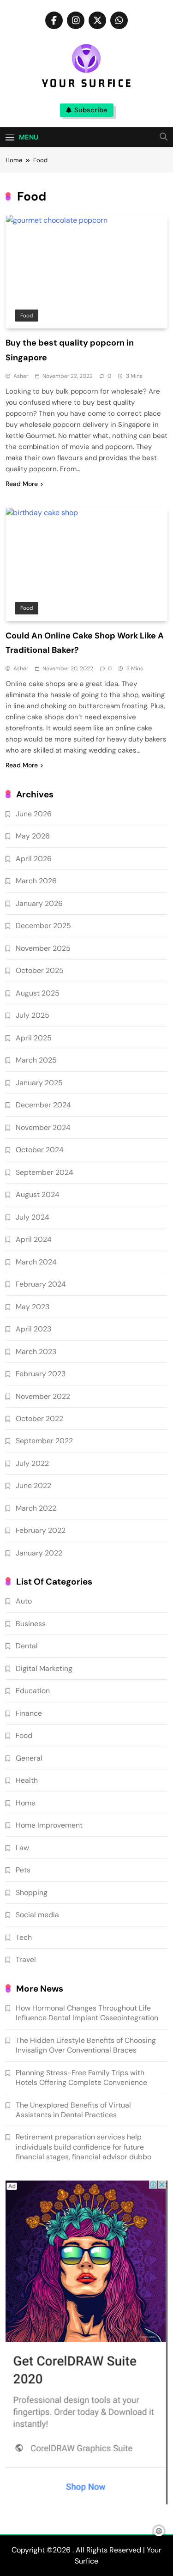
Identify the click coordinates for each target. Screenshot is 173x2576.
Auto (24, 1601)
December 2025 (43, 926)
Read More (22, 484)
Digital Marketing (44, 1668)
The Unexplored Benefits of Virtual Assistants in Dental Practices (73, 2110)
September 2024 (45, 1172)
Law (22, 1848)
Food (27, 316)
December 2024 (43, 1105)
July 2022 (32, 1463)
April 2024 (34, 1239)
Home (26, 1803)
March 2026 (36, 881)
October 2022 (39, 1419)
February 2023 (41, 1374)
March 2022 (36, 1508)
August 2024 (38, 1194)
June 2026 (34, 814)
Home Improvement (49, 1825)
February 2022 (41, 1530)
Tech (24, 1937)
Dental (27, 1646)
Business (31, 1624)
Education (33, 1691)
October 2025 (40, 970)
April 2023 (33, 1329)
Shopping (32, 1893)
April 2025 (34, 1038)
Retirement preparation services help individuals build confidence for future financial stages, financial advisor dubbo (84, 2147)
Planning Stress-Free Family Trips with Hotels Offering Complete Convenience (81, 2078)
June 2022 (33, 1485)
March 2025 (36, 1060)
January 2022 (39, 1553)
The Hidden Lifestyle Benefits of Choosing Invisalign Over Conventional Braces (86, 2045)
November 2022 (43, 1396)
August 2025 (38, 993)
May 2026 (33, 836)
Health (27, 1780)
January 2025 (39, 1083)
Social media (37, 1915)
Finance (29, 1713)
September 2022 (44, 1441)
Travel (26, 1959)
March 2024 (36, 1262)
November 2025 (43, 948)
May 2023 (33, 1307)
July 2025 (33, 1015)
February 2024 (41, 1284)
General (29, 1758)
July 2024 (33, 1217)
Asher (21, 376)
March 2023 (36, 1352)
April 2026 (34, 859)
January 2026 (39, 903)
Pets (23, 1870)
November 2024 (43, 1127)
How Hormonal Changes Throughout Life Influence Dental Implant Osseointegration (87, 2013)
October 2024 (40, 1150)
